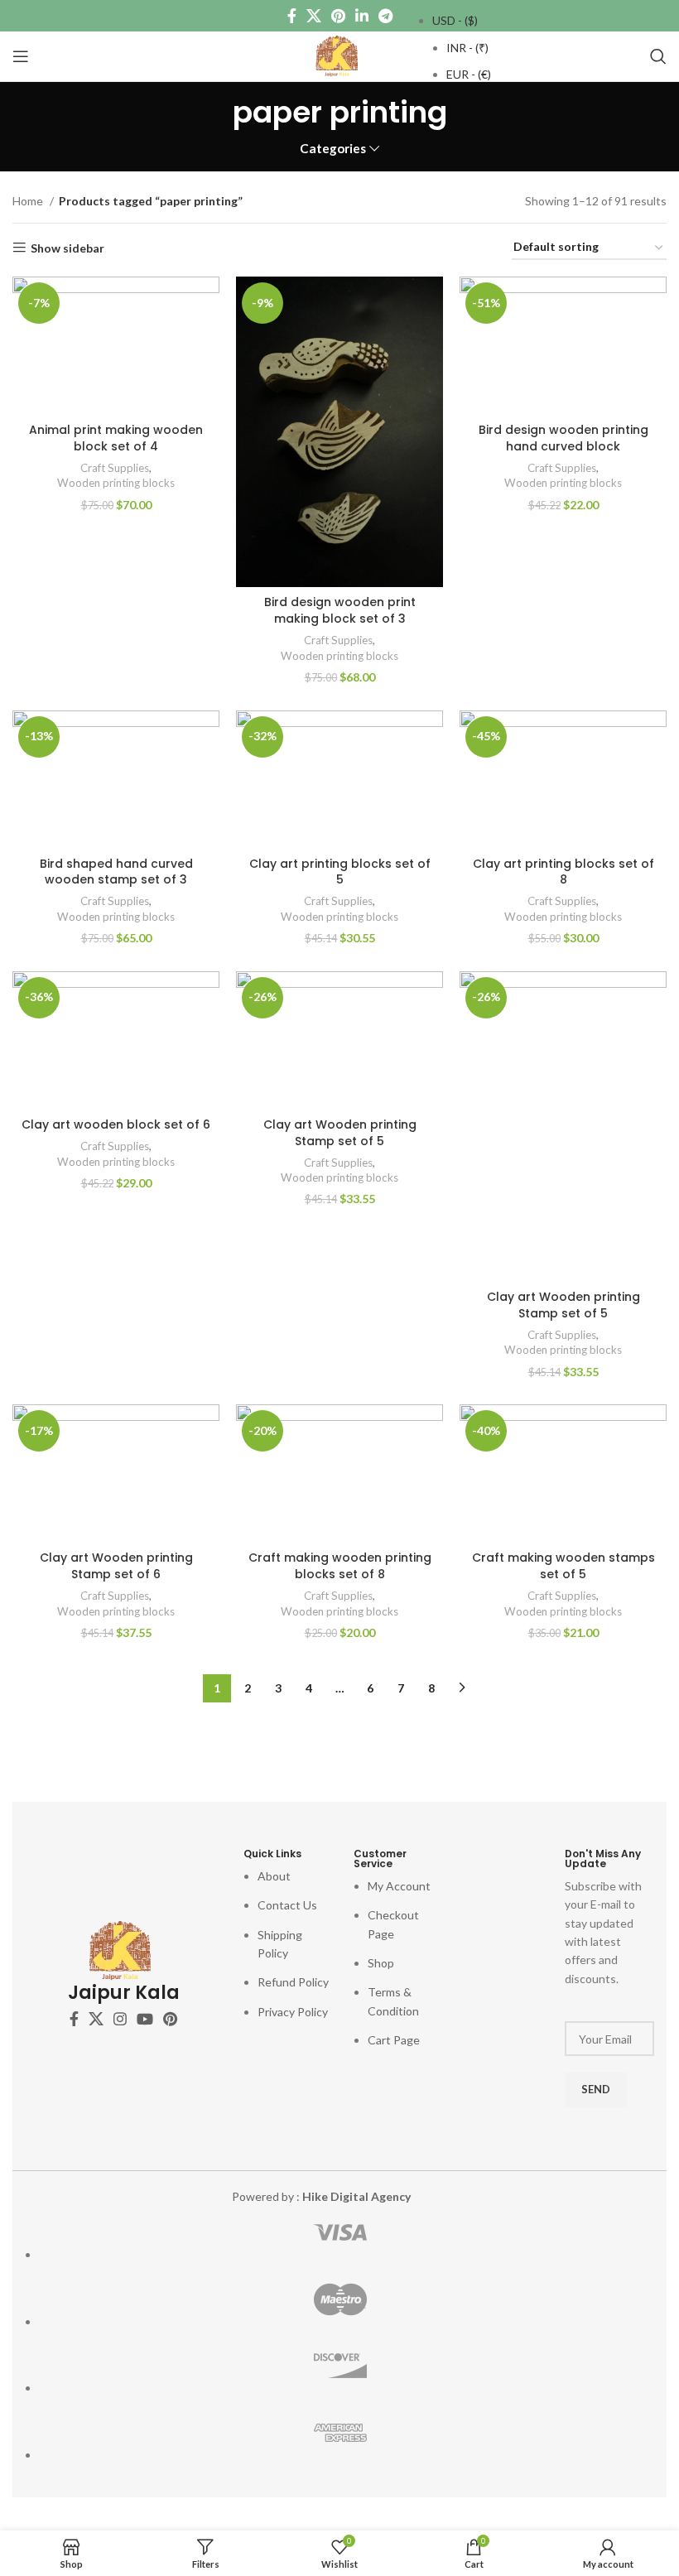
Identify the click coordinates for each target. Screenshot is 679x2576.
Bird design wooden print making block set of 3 (340, 610)
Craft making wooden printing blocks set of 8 (340, 1566)
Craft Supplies (115, 468)
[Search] (658, 56)
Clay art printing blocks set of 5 (340, 872)
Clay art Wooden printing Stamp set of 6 (116, 1566)
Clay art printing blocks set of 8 (563, 872)
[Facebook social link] (292, 16)
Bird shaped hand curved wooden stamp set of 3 (116, 872)
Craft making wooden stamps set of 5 (563, 1566)
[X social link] (314, 16)
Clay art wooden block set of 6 (116, 1124)
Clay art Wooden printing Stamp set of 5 (340, 1133)
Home (29, 201)
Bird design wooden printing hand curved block (563, 438)
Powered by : (321, 2196)
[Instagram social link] (120, 2019)
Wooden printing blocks (116, 483)
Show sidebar (67, 248)
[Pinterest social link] (338, 16)
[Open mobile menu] (21, 56)
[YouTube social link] (145, 2019)
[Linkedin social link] (362, 16)
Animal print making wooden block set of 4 (116, 438)
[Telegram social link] (385, 16)
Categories (333, 149)
